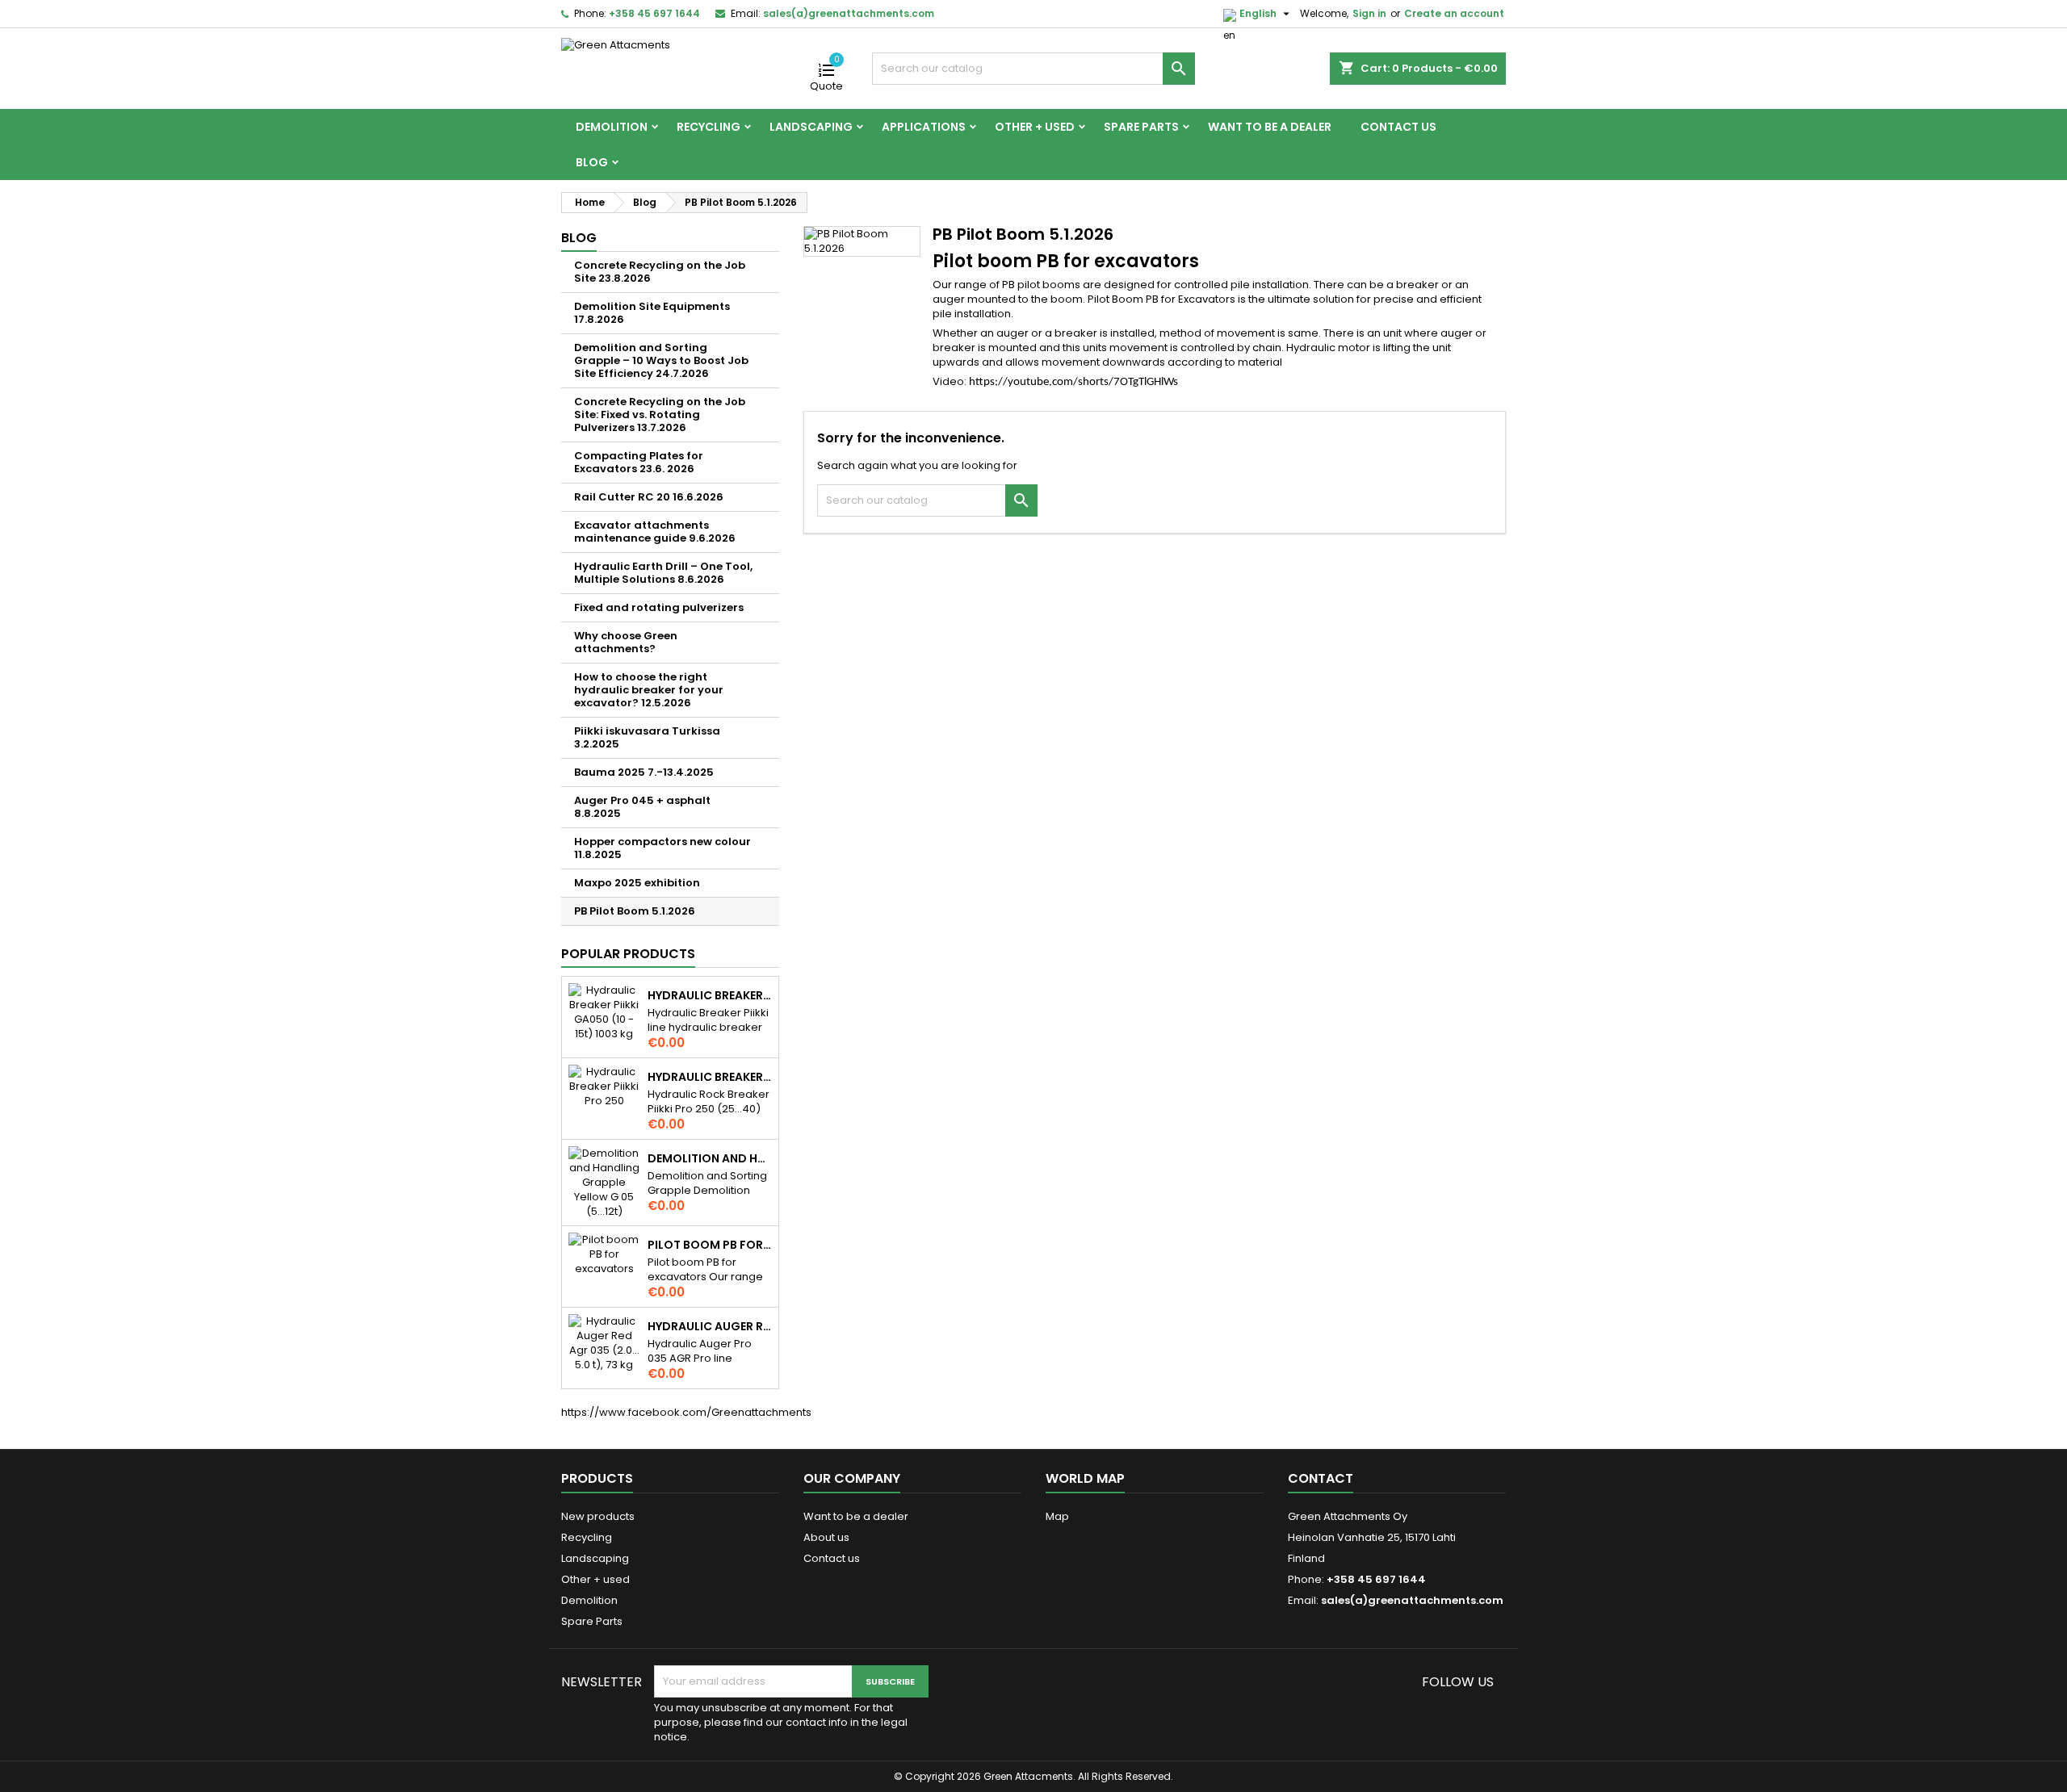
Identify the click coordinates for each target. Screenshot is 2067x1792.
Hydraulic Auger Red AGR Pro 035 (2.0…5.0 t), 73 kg (710, 1326)
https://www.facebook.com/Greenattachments (686, 1412)
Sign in (1369, 13)
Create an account (1454, 13)
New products (598, 1516)
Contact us (1398, 127)
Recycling (709, 127)
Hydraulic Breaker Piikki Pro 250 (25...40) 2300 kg (710, 1077)
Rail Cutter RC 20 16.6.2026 (649, 497)
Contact (1321, 1478)
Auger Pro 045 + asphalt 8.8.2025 (642, 807)
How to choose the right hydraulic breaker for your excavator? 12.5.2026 (649, 690)
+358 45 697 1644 (654, 13)
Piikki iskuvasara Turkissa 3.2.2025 (647, 737)
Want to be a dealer (1270, 127)
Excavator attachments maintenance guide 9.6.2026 (655, 532)
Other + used (1035, 127)
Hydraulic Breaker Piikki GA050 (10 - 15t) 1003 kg (710, 995)
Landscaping (811, 127)
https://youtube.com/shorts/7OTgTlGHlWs (1073, 382)
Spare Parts (1141, 127)
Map (1057, 1516)
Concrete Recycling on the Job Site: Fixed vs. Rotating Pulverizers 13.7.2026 (660, 415)
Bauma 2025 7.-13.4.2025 (644, 772)
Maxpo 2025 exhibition (637, 883)
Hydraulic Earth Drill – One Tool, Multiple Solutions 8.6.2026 (663, 573)
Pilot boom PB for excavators (710, 1245)
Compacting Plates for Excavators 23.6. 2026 (639, 462)
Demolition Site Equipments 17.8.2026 (652, 313)
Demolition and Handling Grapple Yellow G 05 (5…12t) (710, 1158)
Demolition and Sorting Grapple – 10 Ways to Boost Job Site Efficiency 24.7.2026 (661, 360)
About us (826, 1537)
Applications (924, 127)
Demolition (612, 127)
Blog (592, 162)
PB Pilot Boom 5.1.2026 (635, 911)
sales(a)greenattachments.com (849, 13)
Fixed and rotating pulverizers (659, 607)
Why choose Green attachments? (626, 642)
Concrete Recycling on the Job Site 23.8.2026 (660, 272)
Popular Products (628, 954)
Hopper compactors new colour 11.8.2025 (662, 848)
